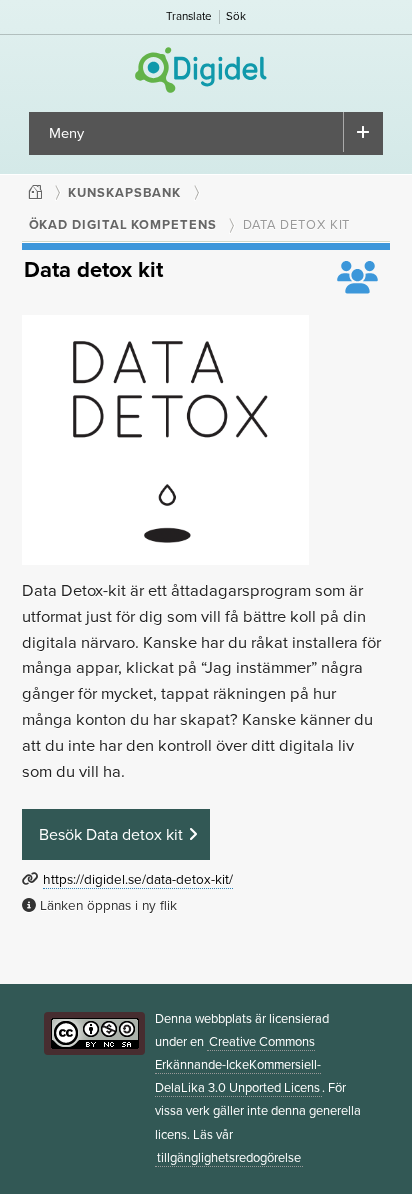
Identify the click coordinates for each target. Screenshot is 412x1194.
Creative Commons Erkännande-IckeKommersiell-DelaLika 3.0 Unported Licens (238, 1065)
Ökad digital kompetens (123, 225)
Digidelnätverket (206, 70)
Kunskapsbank (124, 193)
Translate (189, 16)
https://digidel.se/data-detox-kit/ (138, 880)
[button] (116, 836)
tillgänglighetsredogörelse (229, 1158)
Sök (236, 16)
